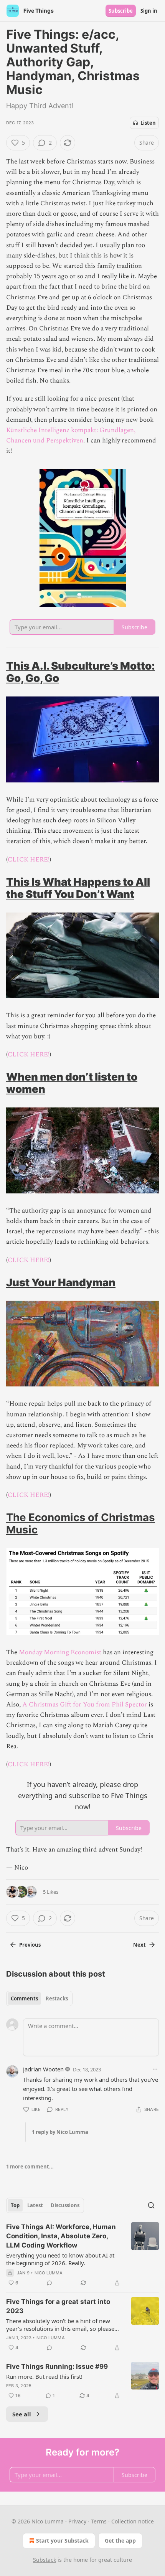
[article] (82, 2255)
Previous (30, 1945)
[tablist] (39, 1998)
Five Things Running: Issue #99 (57, 2366)
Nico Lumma (49, 2273)
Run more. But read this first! (44, 2376)
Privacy (77, 2521)
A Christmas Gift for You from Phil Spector (85, 1705)
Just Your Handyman (61, 1282)
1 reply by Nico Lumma (60, 2132)
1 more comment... (30, 2167)
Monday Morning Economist (60, 1652)
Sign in (149, 11)
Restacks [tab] (57, 1998)
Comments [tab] (24, 1998)
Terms (99, 2521)
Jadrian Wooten (43, 2069)
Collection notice (133, 2521)
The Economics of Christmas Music (81, 1523)
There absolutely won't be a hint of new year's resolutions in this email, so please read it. (60, 2325)
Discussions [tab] (65, 2205)
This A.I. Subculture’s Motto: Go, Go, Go (81, 672)
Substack (45, 2560)
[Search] (151, 2205)
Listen (148, 123)
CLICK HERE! (29, 860)
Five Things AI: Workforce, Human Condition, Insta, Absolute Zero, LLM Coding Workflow (61, 2236)
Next (139, 1945)
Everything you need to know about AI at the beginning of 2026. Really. (60, 2259)
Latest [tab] (35, 2205)
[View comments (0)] (49, 2283)
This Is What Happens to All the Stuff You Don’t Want (78, 888)
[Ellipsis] (155, 2069)
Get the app (120, 2541)
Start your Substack (62, 2541)
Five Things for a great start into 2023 (58, 2306)
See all (22, 2414)
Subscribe (121, 11)
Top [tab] (15, 2205)
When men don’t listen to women (72, 1083)
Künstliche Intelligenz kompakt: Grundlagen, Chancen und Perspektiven (71, 435)
